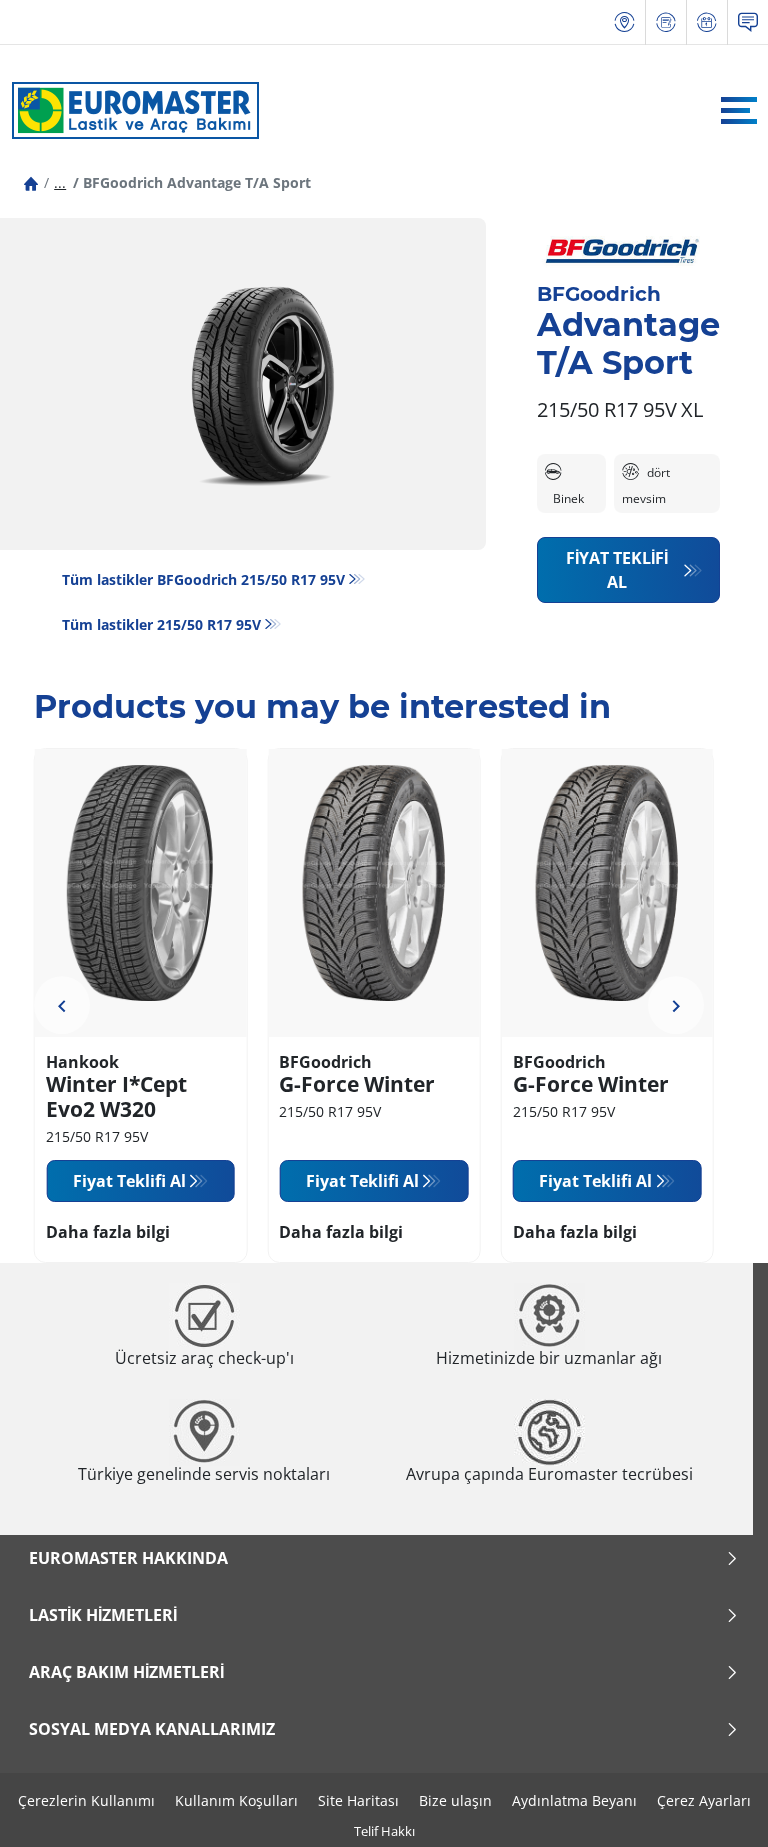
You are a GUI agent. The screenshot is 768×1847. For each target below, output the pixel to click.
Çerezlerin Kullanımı (86, 1800)
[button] (60, 182)
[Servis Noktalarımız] (625, 22)
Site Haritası (358, 1800)
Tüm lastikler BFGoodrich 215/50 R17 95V (203, 579)
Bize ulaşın (455, 1800)
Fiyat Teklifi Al (617, 570)
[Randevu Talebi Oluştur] (707, 22)
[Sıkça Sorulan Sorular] (748, 22)
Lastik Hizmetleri (103, 1615)
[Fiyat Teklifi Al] (666, 22)
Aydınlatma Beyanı (574, 1800)
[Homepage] (31, 182)
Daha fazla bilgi (108, 1232)
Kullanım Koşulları (236, 1800)
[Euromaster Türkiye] (130, 110)
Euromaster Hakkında (128, 1558)
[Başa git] (715, 1804)
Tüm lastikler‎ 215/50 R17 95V (161, 624)
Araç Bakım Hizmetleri (126, 1672)
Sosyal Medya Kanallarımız (152, 1729)
